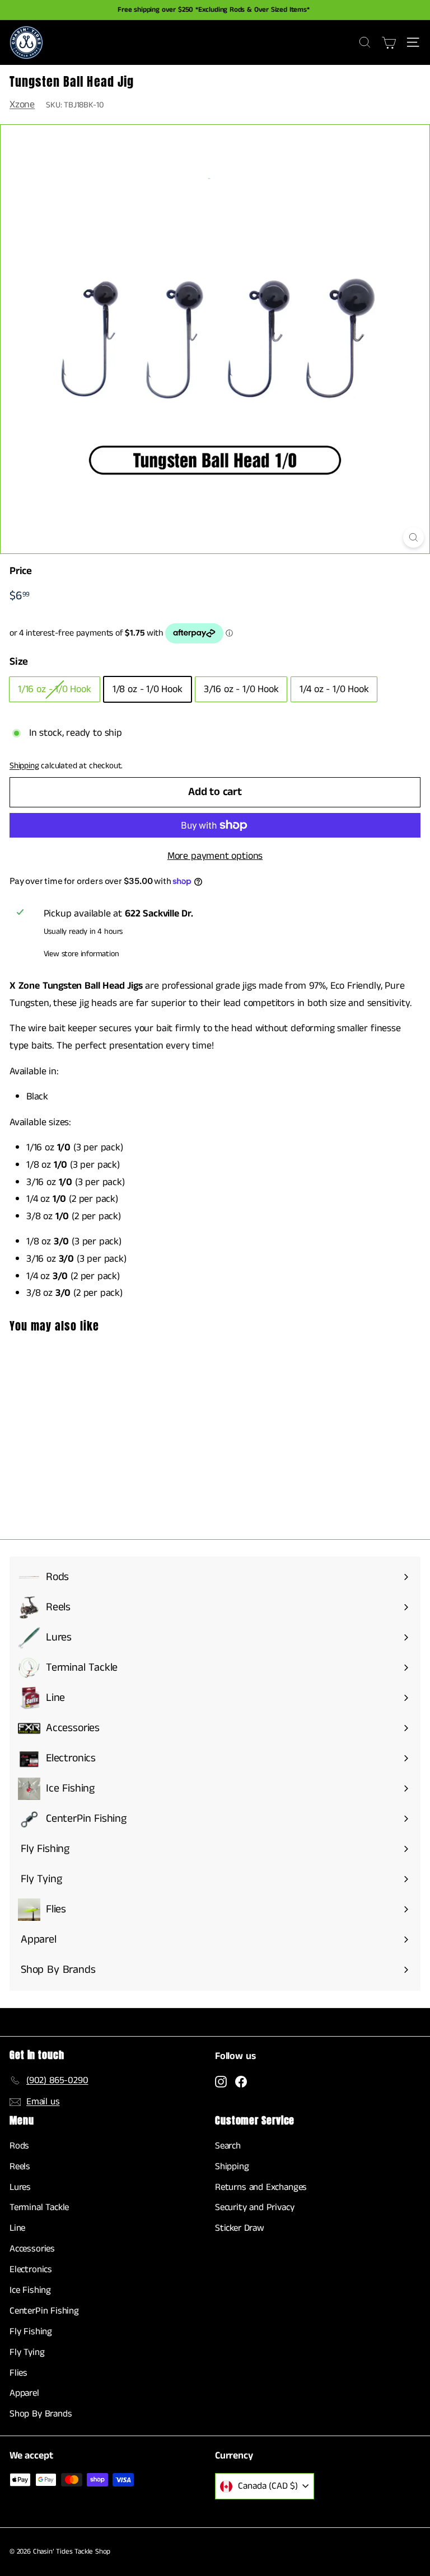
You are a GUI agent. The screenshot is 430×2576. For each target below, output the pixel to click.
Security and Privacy (254, 2207)
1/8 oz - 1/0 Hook (148, 689)
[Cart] (389, 43)
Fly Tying (27, 2352)
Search (228, 2146)
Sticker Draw (240, 2228)
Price (21, 571)
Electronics (31, 2269)
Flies (18, 2373)
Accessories (32, 2249)
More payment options (215, 856)
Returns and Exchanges (261, 2187)
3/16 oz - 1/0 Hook (241, 689)
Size (19, 662)
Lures (20, 2187)
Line (17, 2228)
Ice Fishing (30, 2290)
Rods (19, 2146)
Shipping (24, 766)
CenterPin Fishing (44, 2311)
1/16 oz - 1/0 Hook (55, 689)
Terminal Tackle (39, 2207)
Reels (20, 2166)
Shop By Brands (41, 2414)
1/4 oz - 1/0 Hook (334, 689)
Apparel (24, 2393)
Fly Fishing (31, 2331)
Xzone (22, 105)
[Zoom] (413, 537)
